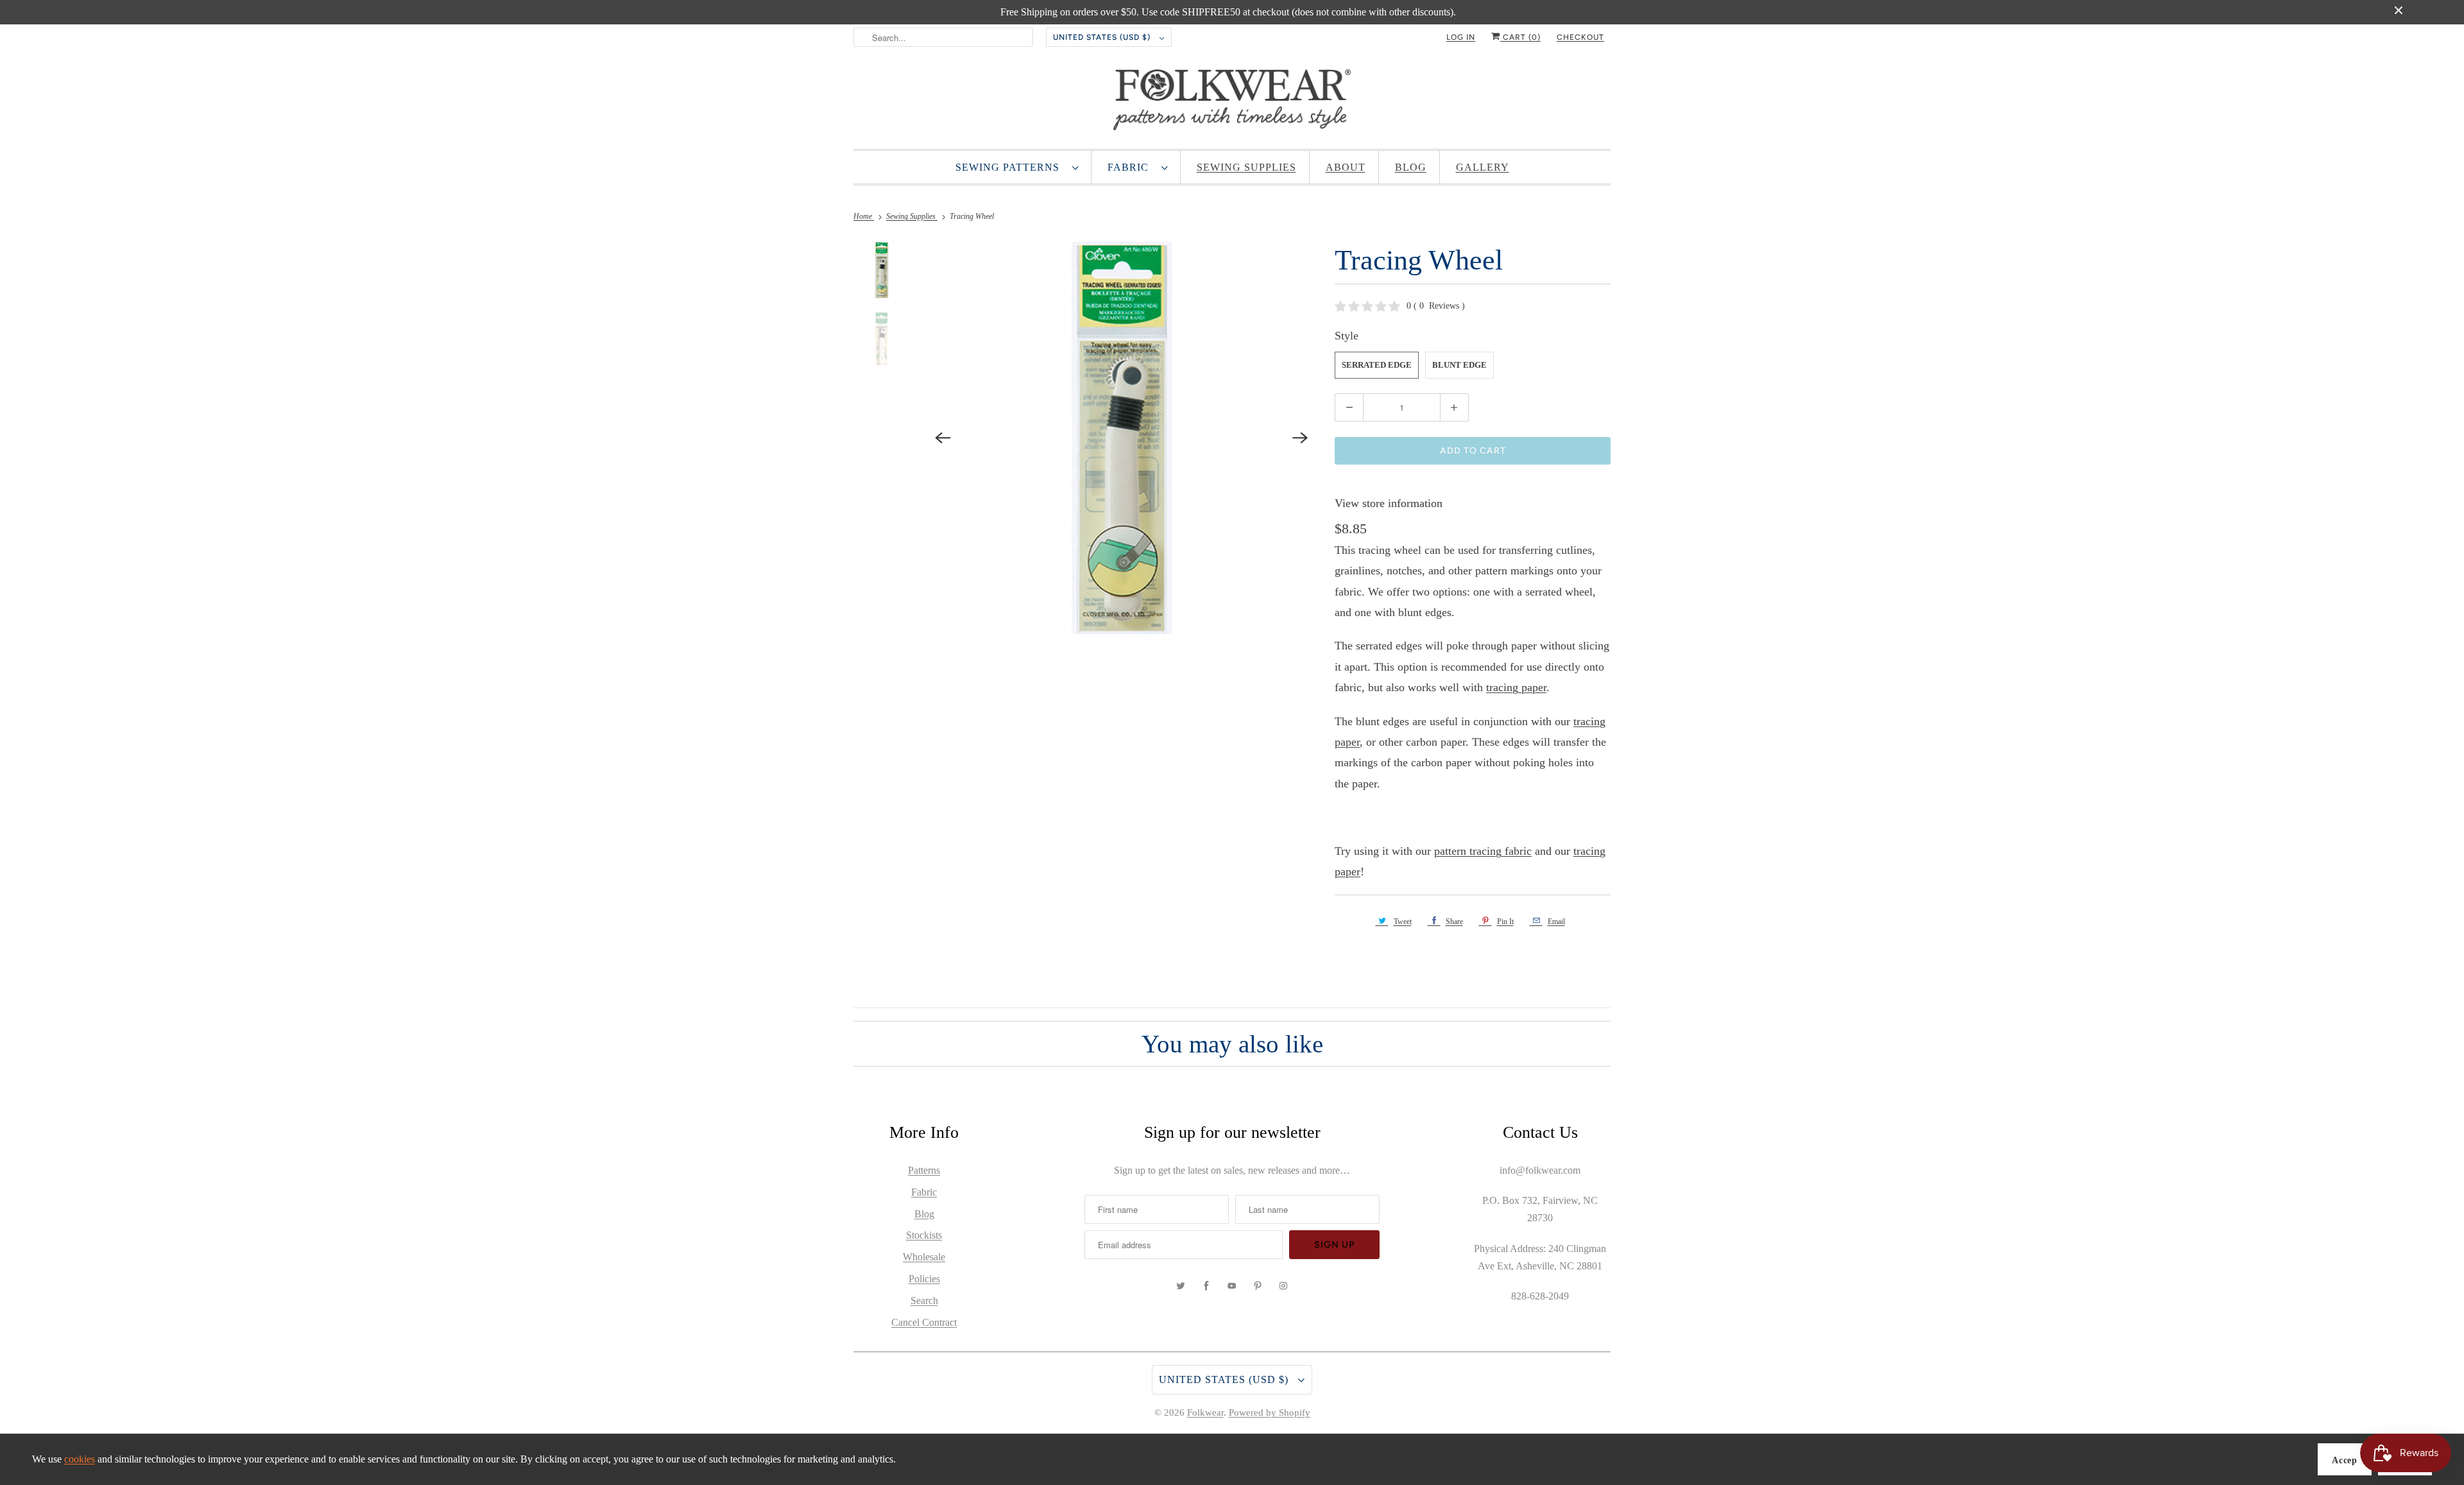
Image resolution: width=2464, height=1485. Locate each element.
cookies (80, 1459)
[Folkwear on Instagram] (1283, 1286)
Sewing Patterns (1011, 167)
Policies (924, 1279)
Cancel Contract (924, 1322)
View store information (1389, 503)
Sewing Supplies (1246, 167)
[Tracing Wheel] (1122, 438)
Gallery (1483, 167)
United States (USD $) (1103, 37)
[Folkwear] (1232, 103)
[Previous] (943, 438)
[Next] (1300, 438)
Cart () (1520, 37)
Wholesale (924, 1257)
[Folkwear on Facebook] (1206, 1286)
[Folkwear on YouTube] (1232, 1286)
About (1346, 167)
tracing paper (1516, 687)
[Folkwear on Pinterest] (1258, 1286)
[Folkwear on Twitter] (1181, 1286)
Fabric (1131, 167)
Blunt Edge (1459, 365)
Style (1347, 336)
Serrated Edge (1377, 365)
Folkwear (1205, 1412)
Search (924, 1300)
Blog (1411, 167)
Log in (1461, 37)
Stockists (924, 1235)
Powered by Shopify (1270, 1412)
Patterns (924, 1170)
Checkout (1580, 37)
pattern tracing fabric (1483, 851)
